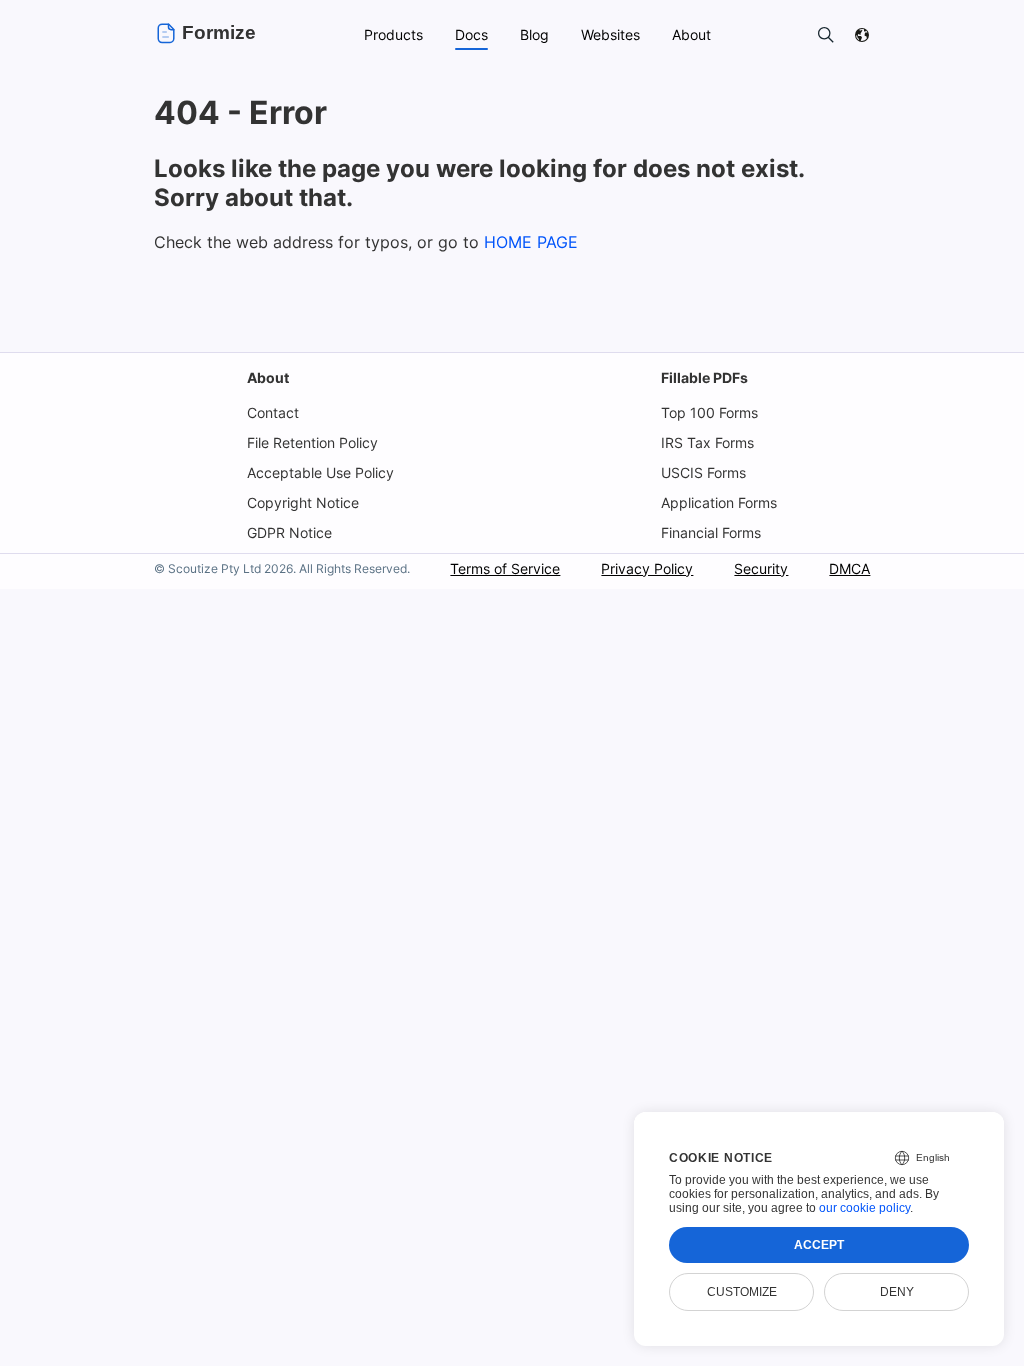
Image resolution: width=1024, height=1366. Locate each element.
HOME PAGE (531, 242)
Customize (742, 1292)
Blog (534, 34)
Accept (819, 1245)
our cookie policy (864, 1208)
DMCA (849, 568)
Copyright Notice (303, 502)
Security (761, 568)
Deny (897, 1292)
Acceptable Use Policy (320, 472)
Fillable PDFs (704, 377)
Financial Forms (711, 532)
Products (393, 34)
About (268, 377)
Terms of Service (505, 568)
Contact (273, 412)
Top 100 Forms (709, 412)
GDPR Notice (289, 532)
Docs (471, 34)
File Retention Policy (312, 442)
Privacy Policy (647, 568)
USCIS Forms (703, 472)
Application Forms (719, 502)
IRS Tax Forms (707, 442)
